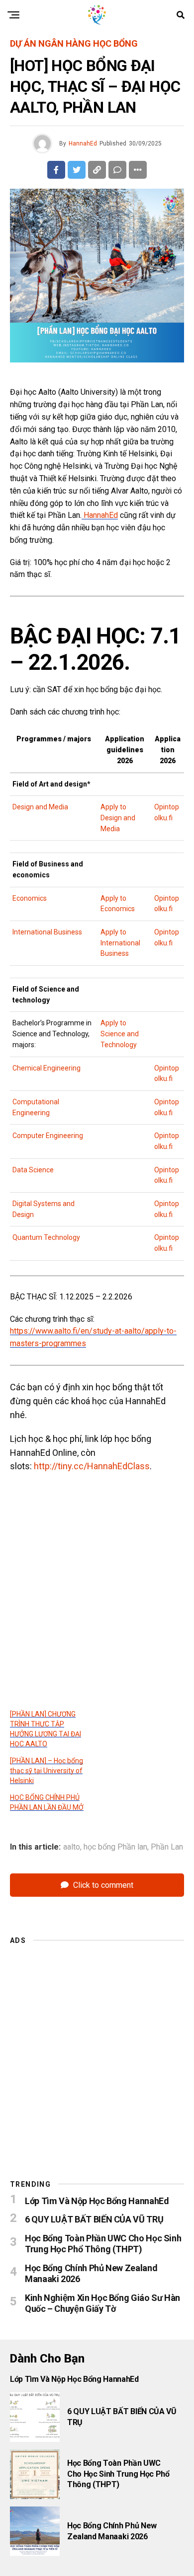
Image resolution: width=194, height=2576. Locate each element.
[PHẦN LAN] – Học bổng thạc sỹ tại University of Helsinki (47, 1771)
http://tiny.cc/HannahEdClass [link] (92, 1466)
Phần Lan (167, 1847)
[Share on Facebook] (56, 170)
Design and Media (40, 807)
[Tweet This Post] (77, 170)
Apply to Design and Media (118, 818)
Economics (30, 898)
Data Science (34, 1170)
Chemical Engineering (47, 1068)
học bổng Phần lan (115, 1847)
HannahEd (83, 143)
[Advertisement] (97, 2049)
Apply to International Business (120, 943)
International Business (47, 932)
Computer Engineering (48, 1136)
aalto (72, 1847)
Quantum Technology (46, 1237)
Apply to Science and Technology (120, 1034)
